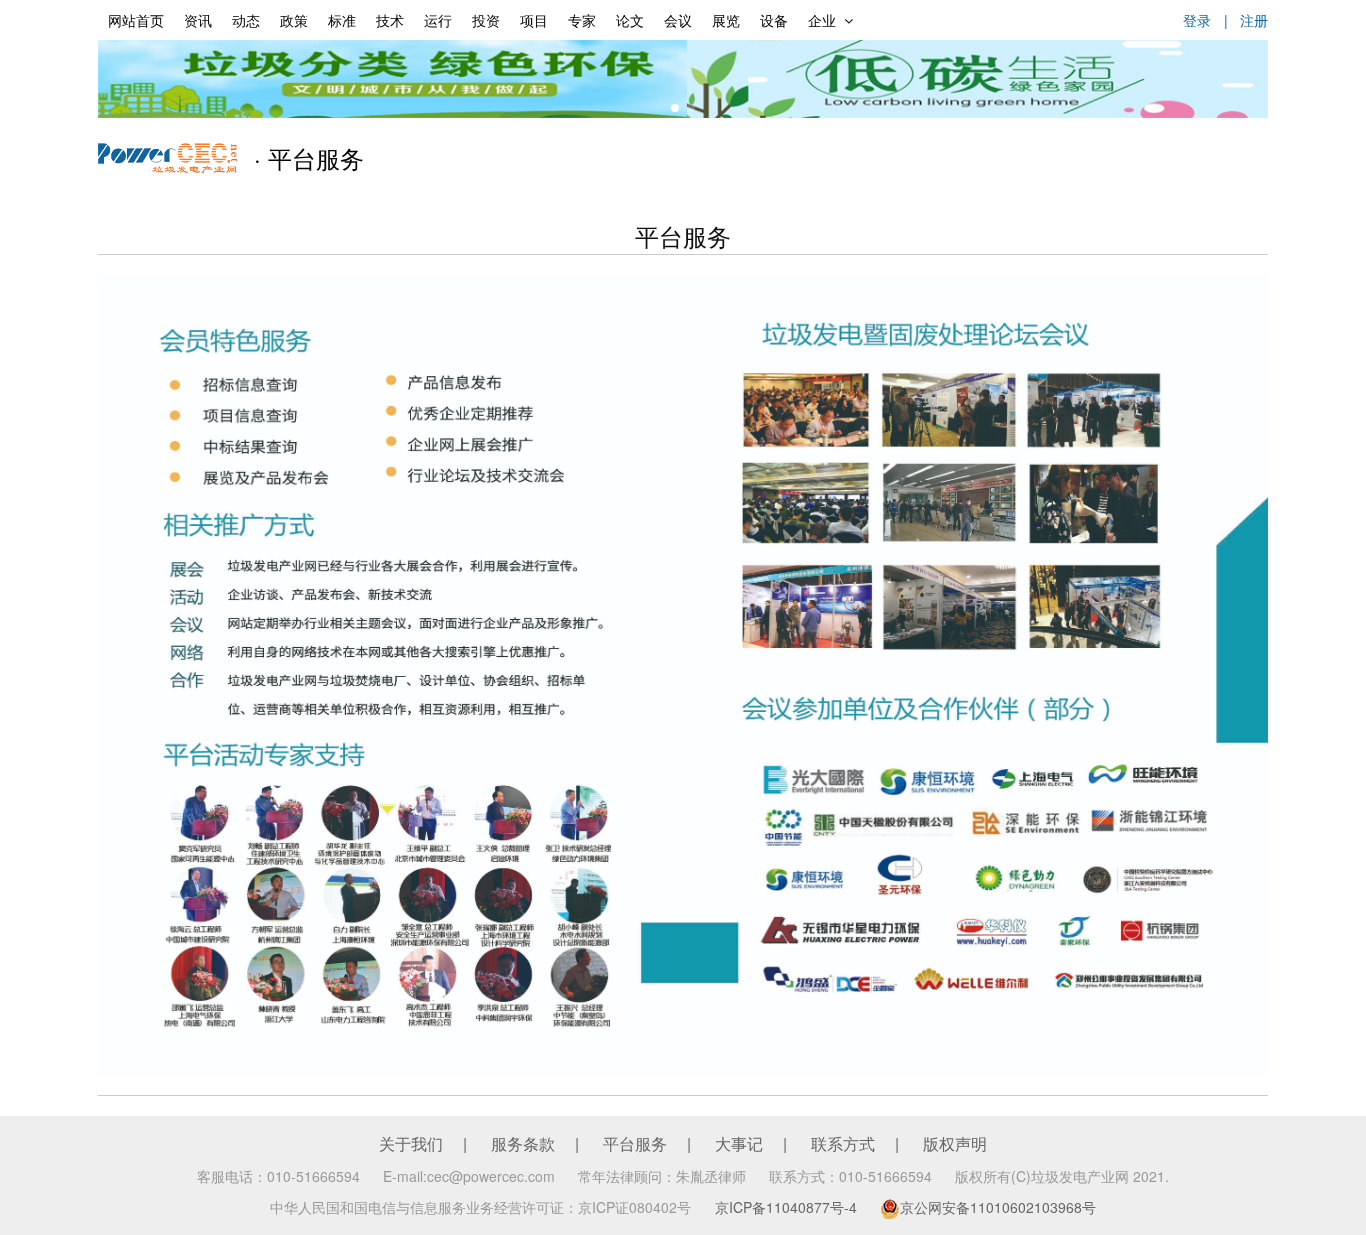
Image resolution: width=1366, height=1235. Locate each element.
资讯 (198, 20)
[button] (675, 108)
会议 (678, 20)
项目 (534, 20)
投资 (486, 20)
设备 (774, 20)
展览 (726, 20)
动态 (246, 20)
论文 (630, 20)
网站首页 (136, 20)
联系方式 (843, 1143)
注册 (1254, 20)
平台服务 (635, 1143)
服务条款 (523, 1143)
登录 (1197, 20)
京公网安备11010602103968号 (998, 1207)
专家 (582, 20)
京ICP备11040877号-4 (786, 1207)
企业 (822, 20)
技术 (390, 20)
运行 (438, 20)
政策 (294, 20)
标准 (342, 20)
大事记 (739, 1143)
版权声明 (955, 1143)
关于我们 (411, 1143)
